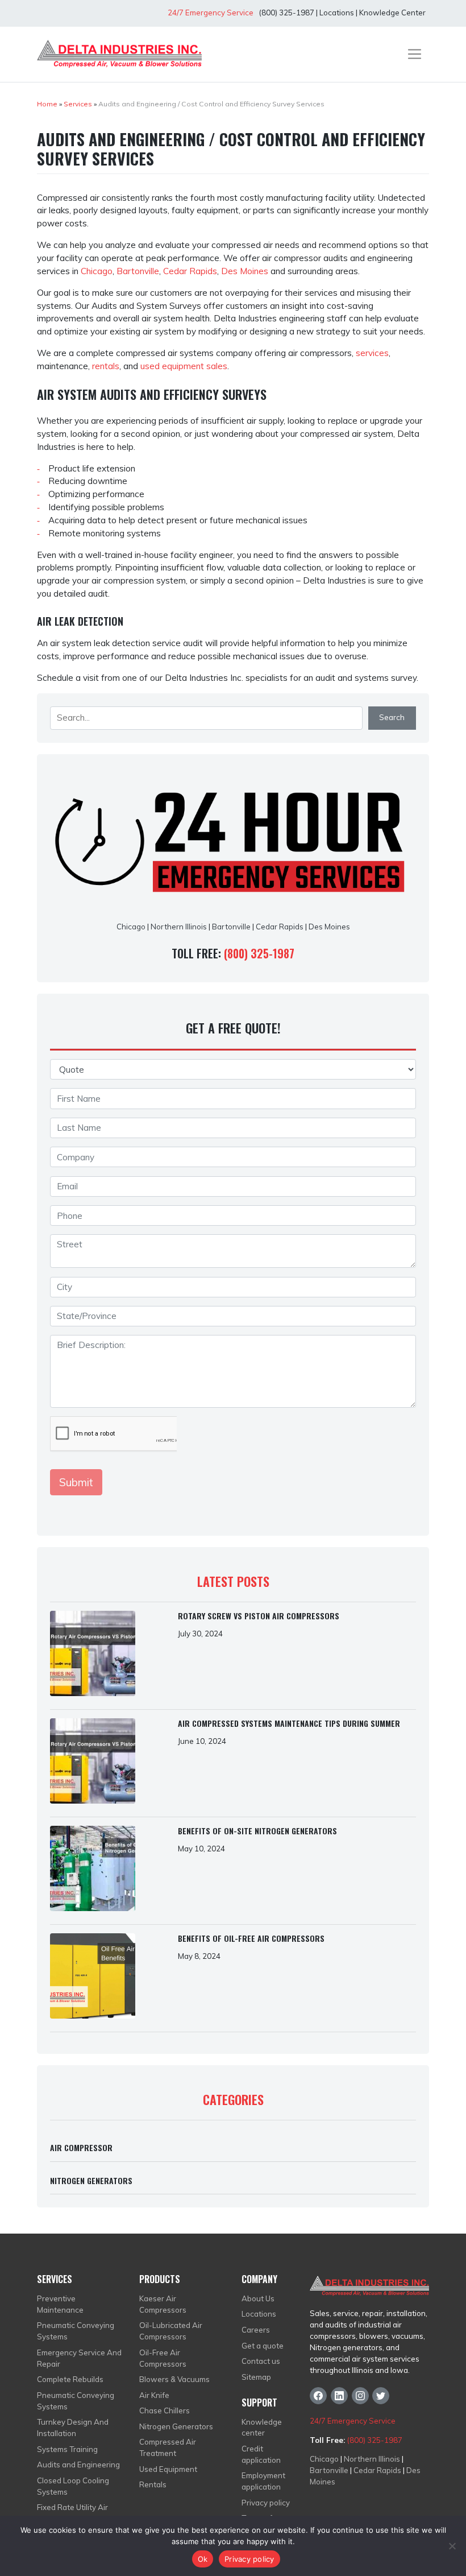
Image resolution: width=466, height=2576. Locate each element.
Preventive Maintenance (60, 2304)
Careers (256, 2330)
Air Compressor (81, 2147)
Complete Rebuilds (70, 2379)
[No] (452, 2546)
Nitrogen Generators (91, 2180)
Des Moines (245, 271)
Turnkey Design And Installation (73, 2428)
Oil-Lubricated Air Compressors (171, 2331)
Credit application (261, 2454)
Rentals (153, 2484)
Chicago (97, 271)
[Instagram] (360, 2396)
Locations (337, 13)
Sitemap (256, 2377)
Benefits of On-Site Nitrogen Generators (257, 1831)
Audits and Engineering (78, 2465)
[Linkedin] (339, 2396)
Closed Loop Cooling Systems (73, 2486)
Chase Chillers (165, 2410)
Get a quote (263, 2346)
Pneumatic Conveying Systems (76, 2331)
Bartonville (138, 271)
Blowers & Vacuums (174, 2379)
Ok (203, 2559)
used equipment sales (184, 366)
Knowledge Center (392, 13)
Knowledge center (262, 2428)
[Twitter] (381, 2396)
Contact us (261, 2361)
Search (392, 717)
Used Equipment (168, 2469)
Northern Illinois (179, 927)
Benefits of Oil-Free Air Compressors (251, 1938)
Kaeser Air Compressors (163, 2304)
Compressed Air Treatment (168, 2447)
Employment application (263, 2481)
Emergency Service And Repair (79, 2358)
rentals (106, 366)
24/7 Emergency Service (211, 13)
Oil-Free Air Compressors (163, 2358)
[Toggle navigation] (415, 54)
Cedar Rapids (190, 271)
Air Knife (154, 2395)
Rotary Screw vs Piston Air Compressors (259, 1616)
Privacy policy (266, 2503)
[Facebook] (318, 2396)
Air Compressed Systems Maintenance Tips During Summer (289, 1723)
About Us (258, 2298)
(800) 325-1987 (286, 13)
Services (78, 104)
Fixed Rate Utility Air (72, 2507)
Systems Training (67, 2449)
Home (47, 104)
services (372, 353)
